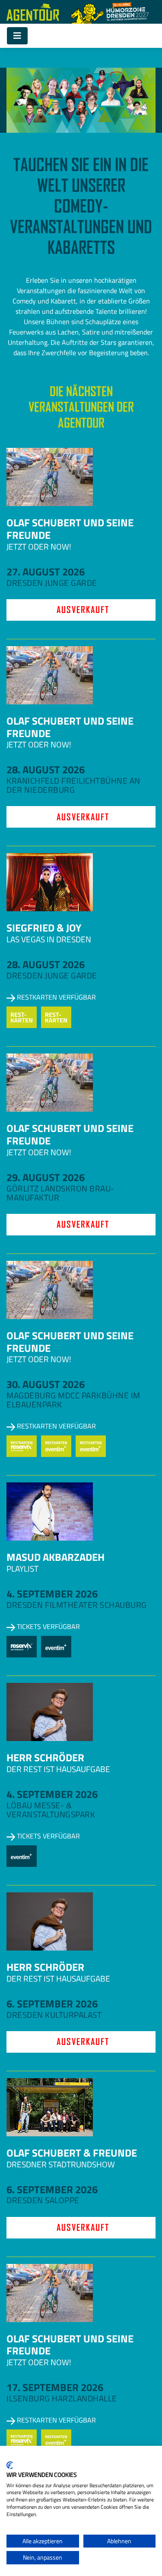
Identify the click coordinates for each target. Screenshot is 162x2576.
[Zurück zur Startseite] (33, 12)
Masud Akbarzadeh (56, 1557)
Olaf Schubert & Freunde (72, 2153)
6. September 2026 (52, 2004)
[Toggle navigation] (17, 36)
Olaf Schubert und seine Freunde (70, 529)
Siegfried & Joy (44, 928)
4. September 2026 (52, 1594)
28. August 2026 (46, 769)
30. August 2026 (46, 1384)
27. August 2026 (46, 572)
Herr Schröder (45, 1757)
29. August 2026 (46, 1177)
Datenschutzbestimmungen (120, 2457)
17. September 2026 (55, 2387)
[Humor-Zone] (110, 12)
